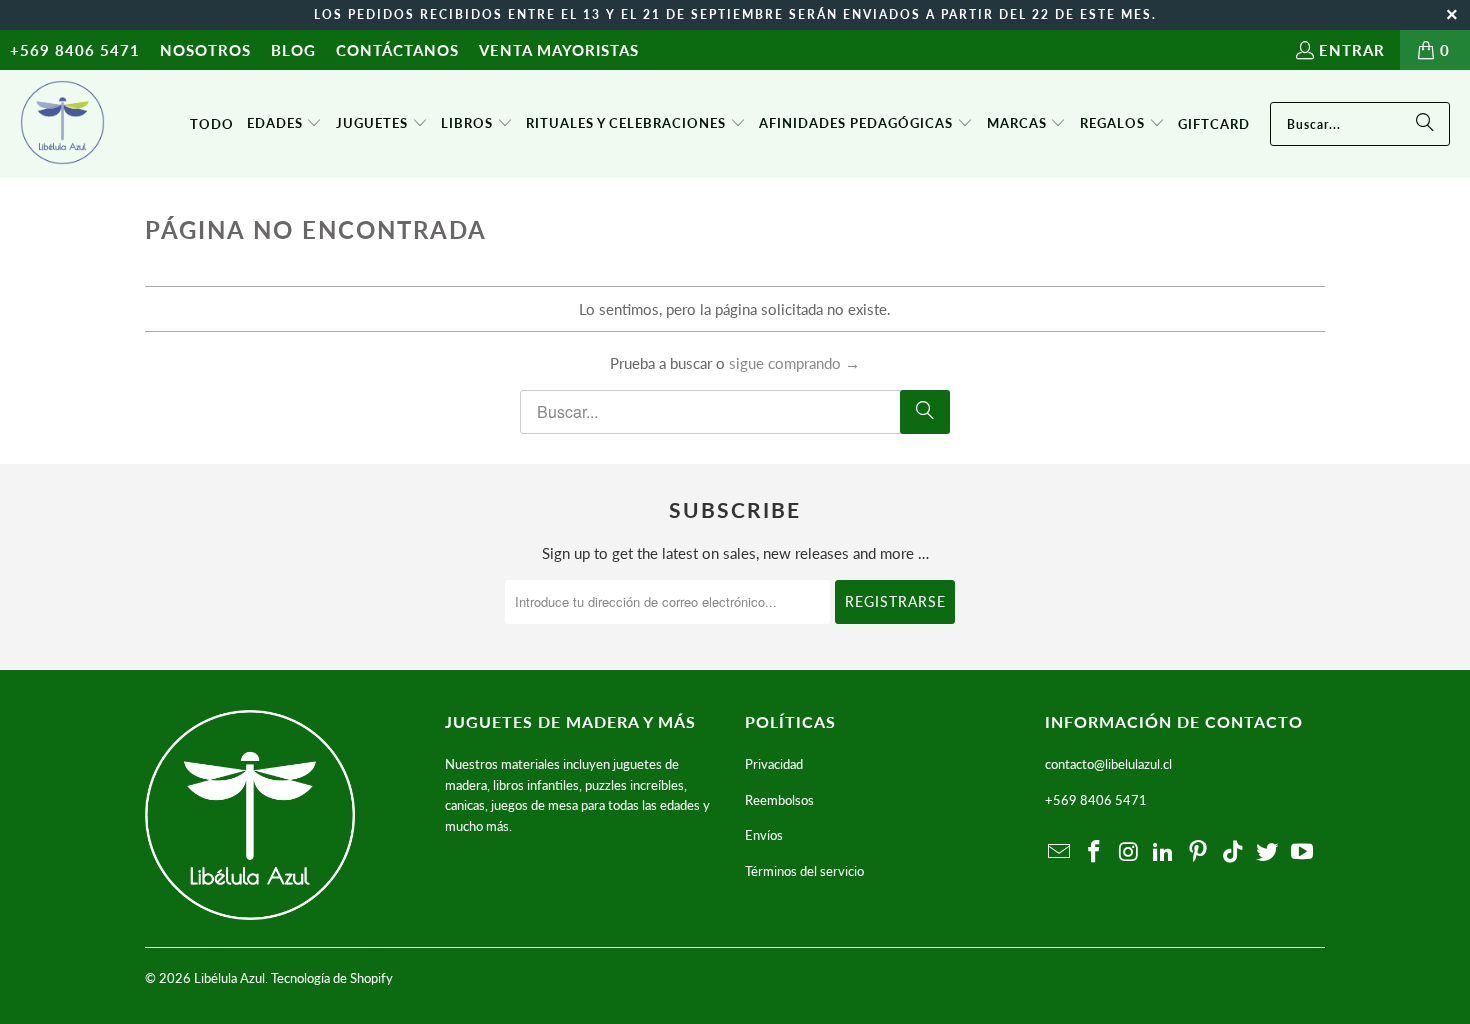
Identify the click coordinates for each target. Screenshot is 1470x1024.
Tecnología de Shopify (332, 978)
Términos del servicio (804, 871)
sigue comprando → (794, 363)
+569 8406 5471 (75, 50)
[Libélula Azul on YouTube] (1303, 852)
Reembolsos (779, 800)
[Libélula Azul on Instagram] (1129, 852)
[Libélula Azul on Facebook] (1095, 852)
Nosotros (205, 50)
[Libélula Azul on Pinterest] (1199, 852)
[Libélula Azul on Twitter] (1268, 852)
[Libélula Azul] (62, 124)
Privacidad (774, 764)
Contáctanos (397, 50)
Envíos (764, 835)
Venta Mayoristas (559, 50)
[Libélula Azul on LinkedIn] (1164, 852)
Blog (293, 50)
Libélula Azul (229, 978)
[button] (285, 124)
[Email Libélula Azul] (1060, 852)
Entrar (1352, 50)
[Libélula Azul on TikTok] (1233, 852)
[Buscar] (1425, 124)
